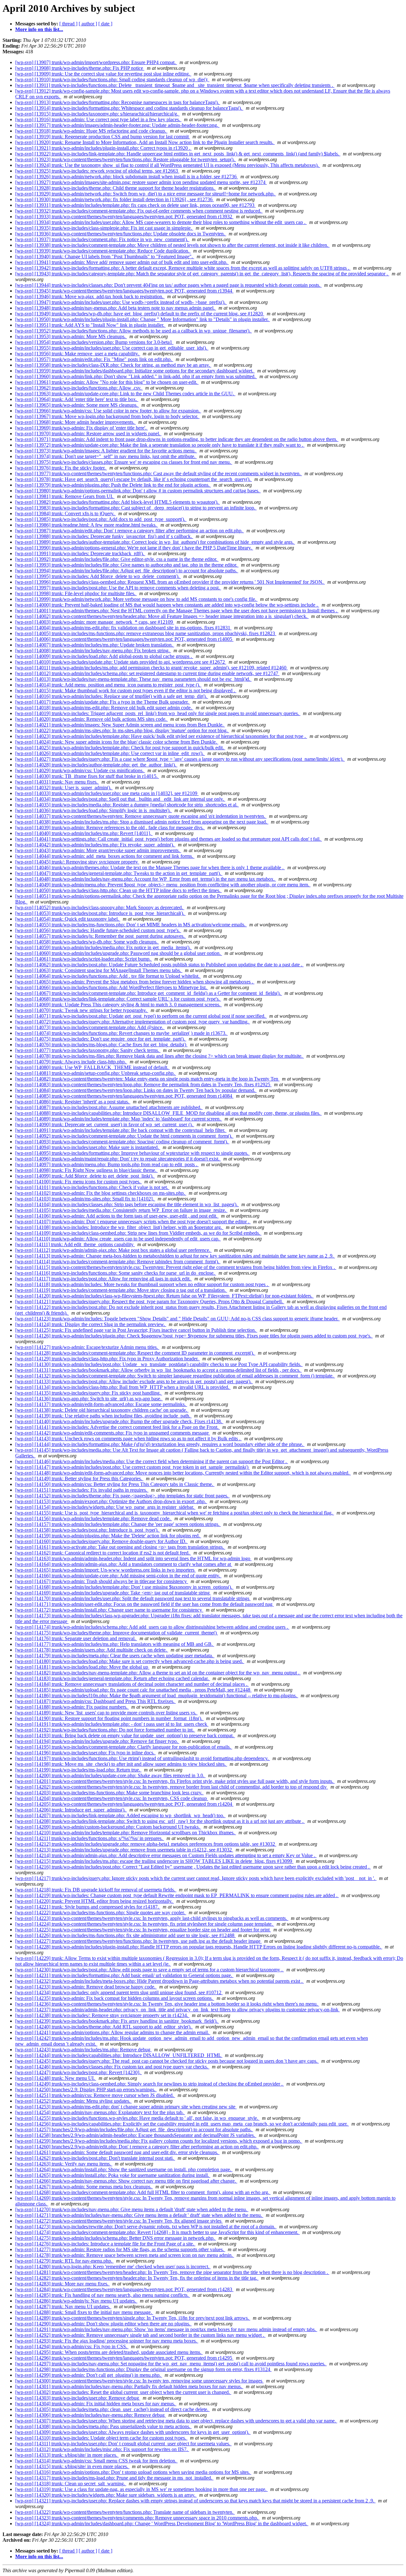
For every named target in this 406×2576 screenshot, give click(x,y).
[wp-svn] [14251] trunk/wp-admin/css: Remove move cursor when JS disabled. (95, 2095)
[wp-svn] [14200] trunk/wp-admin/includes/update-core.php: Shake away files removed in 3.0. (110, 1775)
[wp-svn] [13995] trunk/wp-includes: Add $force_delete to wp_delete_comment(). (98, 576)
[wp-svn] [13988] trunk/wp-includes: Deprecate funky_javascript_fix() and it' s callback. (104, 536)
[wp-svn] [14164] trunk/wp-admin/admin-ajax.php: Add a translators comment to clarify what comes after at (124, 1564)
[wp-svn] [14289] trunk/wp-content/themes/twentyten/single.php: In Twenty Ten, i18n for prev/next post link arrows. (133, 2318)
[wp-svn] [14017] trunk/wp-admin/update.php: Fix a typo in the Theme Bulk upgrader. (103, 702)
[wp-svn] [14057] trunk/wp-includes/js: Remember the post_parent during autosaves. (101, 936)
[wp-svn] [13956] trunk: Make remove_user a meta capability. (78, 354)
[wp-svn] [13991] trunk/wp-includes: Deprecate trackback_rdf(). (80, 553)
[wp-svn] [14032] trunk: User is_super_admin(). (64, 788)
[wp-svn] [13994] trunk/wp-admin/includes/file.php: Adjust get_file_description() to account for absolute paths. (127, 571)
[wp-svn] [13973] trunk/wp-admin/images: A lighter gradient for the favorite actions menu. (106, 451)
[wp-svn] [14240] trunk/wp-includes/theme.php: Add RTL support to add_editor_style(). (104, 2027)
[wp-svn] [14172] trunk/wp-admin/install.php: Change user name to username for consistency (109, 1610)
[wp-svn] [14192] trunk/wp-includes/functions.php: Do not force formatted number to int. (105, 1730)
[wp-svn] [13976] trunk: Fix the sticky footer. (61, 468)
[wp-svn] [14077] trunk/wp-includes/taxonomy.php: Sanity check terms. (88, 1050)
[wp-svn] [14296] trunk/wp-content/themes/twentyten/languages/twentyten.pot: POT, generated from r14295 (124, 2358)
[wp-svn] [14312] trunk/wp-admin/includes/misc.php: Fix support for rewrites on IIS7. (102, 2449)
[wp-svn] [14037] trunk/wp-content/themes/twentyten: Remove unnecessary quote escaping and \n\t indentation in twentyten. (141, 816)
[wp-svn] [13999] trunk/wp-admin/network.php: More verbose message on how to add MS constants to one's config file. (136, 599)
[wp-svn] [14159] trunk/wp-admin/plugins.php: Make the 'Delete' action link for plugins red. (108, 1536)
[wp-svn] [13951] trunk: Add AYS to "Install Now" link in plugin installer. (90, 325)
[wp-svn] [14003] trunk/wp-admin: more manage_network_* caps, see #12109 (95, 622)
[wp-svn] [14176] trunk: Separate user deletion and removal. (76, 1638)
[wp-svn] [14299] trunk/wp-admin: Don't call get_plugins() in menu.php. (89, 2375)
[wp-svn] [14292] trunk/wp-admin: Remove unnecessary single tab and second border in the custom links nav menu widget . (140, 2335)
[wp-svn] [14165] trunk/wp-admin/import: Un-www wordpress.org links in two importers (105, 1570)
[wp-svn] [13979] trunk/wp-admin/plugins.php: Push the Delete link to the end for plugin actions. (113, 485)
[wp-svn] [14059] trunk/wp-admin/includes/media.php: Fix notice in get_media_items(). (104, 947)
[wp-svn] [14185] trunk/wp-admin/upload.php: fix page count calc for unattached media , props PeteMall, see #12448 (133, 1690)
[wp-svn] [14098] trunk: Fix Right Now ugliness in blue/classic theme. (86, 1170)
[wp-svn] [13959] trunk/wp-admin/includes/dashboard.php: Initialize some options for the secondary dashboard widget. (135, 371)
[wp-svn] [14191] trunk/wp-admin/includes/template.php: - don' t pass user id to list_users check (112, 1724)
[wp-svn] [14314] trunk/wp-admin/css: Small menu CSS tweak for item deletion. (96, 2461)
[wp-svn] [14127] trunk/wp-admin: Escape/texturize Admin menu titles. (87, 1347)
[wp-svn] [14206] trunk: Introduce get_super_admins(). (71, 1810)
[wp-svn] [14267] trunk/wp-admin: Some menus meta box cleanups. (84, 2187)
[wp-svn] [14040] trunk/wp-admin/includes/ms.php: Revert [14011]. (84, 833)
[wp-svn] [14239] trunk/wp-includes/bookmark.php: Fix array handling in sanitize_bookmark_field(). (117, 2021)
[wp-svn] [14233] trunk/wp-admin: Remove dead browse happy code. (86, 1987)
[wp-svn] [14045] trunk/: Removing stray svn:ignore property (77, 862)
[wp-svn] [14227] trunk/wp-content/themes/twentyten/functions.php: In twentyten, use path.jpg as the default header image (138, 1941)
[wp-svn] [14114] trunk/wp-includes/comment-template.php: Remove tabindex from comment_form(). (118, 1262)
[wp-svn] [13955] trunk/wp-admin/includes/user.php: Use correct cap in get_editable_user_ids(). (112, 348)
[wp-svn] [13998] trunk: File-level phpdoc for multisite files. (76, 593)
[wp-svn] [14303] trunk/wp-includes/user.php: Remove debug (78, 2398)
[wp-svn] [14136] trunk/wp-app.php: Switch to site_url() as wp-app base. (89, 1399)
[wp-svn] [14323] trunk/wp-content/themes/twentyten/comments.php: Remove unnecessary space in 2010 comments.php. (137, 2518)
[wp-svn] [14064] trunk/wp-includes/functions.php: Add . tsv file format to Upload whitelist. (108, 976)
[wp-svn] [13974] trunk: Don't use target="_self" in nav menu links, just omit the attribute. (106, 456)
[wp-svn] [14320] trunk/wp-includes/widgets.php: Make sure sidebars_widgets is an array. (106, 2495)
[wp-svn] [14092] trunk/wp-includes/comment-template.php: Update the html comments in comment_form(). (124, 1136)
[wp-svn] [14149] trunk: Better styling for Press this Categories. (79, 1479)
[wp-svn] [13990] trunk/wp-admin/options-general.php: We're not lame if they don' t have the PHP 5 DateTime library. (134, 548)
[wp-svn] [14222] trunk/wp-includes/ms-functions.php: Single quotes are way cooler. (101, 1912)
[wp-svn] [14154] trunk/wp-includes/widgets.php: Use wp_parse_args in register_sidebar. (105, 1507)
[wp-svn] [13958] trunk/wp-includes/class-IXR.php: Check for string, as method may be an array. (113, 365)
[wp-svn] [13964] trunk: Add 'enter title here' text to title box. (77, 399)
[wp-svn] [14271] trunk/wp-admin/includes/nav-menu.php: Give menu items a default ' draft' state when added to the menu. (139, 2215)
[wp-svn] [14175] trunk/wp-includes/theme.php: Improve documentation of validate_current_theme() (117, 1633)
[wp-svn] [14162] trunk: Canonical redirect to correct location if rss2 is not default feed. (103, 1553)
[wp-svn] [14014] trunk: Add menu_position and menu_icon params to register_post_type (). (108, 685)
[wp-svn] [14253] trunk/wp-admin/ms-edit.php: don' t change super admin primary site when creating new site (126, 2107)
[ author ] (88, 24)
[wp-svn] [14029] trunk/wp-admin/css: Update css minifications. (80, 770)
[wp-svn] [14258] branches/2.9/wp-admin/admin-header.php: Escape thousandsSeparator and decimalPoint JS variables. (136, 2135)
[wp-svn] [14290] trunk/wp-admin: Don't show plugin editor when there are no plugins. (103, 2324)
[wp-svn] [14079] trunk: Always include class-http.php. (71, 1062)
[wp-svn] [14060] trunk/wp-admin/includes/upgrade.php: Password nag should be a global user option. (119, 953)
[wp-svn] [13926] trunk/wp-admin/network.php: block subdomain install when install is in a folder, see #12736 (127, 177)
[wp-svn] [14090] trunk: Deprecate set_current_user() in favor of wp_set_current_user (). (105, 1124)
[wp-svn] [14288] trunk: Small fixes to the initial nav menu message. (84, 2312)
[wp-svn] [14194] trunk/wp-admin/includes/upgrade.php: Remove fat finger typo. (97, 1741)
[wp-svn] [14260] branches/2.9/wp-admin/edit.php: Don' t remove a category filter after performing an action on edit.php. (137, 2147)
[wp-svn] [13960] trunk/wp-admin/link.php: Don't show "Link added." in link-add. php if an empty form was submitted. (136, 376)
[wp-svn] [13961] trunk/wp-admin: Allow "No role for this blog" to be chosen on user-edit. (107, 382)
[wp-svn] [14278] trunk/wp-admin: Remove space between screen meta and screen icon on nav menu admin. (125, 2255)
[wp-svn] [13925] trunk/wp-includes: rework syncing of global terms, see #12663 (97, 171)
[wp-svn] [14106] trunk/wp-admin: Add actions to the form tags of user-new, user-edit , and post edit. (117, 1216)
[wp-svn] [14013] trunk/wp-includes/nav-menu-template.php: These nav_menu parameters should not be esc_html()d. (133, 679)
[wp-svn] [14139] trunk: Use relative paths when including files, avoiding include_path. (103, 1416)
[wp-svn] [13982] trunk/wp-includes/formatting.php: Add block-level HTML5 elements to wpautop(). (118, 502)
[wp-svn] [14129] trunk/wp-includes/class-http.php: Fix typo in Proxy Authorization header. (108, 1359)
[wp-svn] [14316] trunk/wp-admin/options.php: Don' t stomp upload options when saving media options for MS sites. (133, 2472)
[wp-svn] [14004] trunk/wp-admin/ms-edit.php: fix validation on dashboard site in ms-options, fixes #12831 (123, 628)
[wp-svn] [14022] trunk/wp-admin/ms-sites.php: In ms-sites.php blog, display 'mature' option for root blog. (122, 730)
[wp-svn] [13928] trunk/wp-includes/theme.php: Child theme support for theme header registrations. (116, 188)
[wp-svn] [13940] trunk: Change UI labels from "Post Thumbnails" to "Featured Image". (105, 256)
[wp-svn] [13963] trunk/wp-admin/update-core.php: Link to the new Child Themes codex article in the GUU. (125, 394)
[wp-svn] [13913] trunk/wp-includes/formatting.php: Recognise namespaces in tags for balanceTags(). (118, 102)
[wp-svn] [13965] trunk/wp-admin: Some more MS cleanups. (77, 405)
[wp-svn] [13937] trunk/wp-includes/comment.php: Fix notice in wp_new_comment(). (102, 239)
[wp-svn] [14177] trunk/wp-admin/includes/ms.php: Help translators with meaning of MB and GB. (115, 1644)
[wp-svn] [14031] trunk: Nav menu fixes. (57, 782)
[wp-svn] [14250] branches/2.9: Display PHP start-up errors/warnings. (86, 2090)
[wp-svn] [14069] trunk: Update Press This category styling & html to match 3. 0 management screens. (118, 1005)
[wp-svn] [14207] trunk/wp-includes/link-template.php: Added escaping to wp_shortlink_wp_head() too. (120, 1815)
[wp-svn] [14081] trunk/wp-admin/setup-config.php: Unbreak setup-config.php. (96, 1073)
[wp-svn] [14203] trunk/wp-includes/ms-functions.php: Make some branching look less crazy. (109, 1793)
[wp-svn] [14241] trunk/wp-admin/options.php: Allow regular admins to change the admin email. (113, 2032)
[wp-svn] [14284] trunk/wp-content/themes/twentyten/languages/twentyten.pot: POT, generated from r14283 (124, 2289)
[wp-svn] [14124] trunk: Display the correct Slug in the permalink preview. (91, 1324)
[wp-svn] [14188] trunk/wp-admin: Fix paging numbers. (72, 1707)
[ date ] (105, 24)
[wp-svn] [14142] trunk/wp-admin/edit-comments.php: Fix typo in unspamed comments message (113, 1433)
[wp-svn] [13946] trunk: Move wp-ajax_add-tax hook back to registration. (90, 296)
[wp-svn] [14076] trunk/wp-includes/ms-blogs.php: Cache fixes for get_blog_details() (101, 1045)
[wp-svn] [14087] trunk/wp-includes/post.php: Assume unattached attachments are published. (109, 1107)
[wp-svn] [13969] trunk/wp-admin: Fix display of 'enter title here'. (82, 428)
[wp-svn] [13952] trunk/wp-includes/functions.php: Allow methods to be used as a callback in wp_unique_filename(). (134, 331)
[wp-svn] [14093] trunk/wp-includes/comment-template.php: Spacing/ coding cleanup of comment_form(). (122, 1142)
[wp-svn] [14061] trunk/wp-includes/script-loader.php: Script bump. (84, 959)
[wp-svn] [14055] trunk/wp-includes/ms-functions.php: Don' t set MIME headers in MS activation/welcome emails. (131, 925)
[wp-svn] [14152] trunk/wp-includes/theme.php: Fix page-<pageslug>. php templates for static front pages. (122, 1496)
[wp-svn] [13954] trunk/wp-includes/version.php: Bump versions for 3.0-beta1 (94, 342)
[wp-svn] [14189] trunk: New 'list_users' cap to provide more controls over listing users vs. (106, 1713)
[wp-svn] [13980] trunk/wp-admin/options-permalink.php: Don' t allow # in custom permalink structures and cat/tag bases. (138, 491)
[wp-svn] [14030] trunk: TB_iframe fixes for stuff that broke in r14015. (87, 776)
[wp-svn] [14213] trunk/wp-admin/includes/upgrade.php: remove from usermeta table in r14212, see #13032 (124, 1850)
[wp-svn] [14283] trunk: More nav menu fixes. (62, 2284)
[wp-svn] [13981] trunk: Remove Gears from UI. (65, 496)
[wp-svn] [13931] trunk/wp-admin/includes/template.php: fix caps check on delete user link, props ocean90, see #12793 (135, 205)
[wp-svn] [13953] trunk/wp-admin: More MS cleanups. (71, 336)
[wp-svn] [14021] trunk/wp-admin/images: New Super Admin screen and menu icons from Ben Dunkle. (120, 725)
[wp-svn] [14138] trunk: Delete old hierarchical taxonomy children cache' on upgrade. (102, 1410)
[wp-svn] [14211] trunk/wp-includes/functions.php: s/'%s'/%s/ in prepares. (90, 1838)
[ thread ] (68, 24)
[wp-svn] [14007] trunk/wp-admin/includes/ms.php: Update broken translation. (95, 645)
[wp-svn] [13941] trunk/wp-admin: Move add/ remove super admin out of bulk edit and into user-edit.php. (122, 262)
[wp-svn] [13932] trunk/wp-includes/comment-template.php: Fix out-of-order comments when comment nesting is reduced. (139, 211)
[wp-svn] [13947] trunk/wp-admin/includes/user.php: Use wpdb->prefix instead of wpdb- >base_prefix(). (121, 302)
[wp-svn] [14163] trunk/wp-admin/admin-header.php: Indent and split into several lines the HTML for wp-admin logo (133, 1558)
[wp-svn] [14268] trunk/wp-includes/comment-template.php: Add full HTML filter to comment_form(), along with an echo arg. (143, 2192)
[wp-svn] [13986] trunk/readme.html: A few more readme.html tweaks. (87, 525)
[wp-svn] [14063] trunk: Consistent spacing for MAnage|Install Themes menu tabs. (99, 970)
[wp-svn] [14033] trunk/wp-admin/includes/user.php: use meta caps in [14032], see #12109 (107, 793)
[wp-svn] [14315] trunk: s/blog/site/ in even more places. (72, 2466)
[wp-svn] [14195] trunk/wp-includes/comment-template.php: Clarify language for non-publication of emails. (124, 1747)
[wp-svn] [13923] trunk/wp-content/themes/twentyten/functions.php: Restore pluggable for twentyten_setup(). (126, 159)
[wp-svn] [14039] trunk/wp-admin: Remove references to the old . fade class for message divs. (110, 828)
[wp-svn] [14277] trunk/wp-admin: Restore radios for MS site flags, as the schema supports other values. (120, 2249)
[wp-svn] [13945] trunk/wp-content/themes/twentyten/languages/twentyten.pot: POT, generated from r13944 (124, 291)
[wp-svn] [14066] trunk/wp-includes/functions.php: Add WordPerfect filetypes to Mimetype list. (112, 987)
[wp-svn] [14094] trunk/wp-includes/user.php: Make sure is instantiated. (88, 1147)
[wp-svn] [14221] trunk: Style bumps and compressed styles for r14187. (88, 1907)
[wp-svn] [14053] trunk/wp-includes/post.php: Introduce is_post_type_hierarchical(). (100, 913)
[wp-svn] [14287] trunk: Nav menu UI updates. (63, 2307)
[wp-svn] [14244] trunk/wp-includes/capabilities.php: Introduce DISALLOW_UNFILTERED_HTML (119, 2055)
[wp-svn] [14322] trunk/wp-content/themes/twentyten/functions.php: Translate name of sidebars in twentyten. (125, 2512)
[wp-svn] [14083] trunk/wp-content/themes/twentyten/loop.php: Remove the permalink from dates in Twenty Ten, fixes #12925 (143, 1084)
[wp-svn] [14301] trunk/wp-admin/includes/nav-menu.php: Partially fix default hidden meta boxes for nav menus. (129, 2386)
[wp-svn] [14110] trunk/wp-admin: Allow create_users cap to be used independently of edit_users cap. (118, 1239)
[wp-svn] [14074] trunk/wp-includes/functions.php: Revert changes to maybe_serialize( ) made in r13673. (121, 1033)
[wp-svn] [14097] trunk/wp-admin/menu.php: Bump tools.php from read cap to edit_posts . (107, 1164)
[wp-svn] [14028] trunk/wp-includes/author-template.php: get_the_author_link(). (96, 765)
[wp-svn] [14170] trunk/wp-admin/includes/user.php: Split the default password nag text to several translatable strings (133, 1598)
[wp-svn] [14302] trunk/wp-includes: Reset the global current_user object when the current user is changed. (123, 2392)
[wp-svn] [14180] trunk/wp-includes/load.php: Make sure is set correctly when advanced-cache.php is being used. (130, 1661)
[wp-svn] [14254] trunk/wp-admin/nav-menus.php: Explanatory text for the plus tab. (100, 2112)
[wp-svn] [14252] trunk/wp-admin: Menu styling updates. (73, 2101)
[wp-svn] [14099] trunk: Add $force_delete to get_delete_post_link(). (85, 1176)
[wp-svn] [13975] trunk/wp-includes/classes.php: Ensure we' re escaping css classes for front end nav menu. (124, 462)
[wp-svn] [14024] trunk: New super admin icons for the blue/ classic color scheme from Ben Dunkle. (117, 742)
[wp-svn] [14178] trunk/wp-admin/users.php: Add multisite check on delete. (92, 1650)
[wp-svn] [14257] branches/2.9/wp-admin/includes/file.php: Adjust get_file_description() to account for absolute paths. (134, 2129)
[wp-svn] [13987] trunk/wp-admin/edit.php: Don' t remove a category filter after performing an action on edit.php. (130, 531)
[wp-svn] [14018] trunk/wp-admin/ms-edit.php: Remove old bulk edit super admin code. (104, 708)
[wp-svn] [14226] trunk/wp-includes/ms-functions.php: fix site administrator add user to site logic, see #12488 (125, 1935)
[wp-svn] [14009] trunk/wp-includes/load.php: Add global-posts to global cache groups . (104, 656)
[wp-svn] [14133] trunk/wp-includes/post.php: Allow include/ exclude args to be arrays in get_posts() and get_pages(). (134, 1381)
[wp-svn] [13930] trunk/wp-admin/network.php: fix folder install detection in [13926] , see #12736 (115, 199)
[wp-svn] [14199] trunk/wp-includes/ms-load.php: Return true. (78, 1770)
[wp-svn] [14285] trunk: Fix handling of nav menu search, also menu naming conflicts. (103, 2295)
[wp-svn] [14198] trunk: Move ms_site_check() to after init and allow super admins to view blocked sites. (121, 1764)
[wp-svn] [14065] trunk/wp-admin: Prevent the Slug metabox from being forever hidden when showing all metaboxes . (135, 982)
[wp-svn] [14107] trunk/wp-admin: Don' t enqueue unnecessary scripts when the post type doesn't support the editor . (133, 1222)
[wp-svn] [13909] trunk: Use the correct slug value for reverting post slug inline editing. (103, 74)
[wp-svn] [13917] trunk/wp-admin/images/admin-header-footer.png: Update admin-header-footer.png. (117, 125)
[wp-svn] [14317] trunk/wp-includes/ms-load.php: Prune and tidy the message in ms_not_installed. (114, 2478)
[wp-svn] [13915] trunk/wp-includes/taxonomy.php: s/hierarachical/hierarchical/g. (97, 114)
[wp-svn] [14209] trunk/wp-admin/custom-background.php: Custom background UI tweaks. (108, 1827)
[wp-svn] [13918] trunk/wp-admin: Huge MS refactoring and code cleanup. (91, 131)
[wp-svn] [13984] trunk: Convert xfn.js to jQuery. (65, 513)
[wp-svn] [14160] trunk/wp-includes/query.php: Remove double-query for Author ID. (101, 1541)
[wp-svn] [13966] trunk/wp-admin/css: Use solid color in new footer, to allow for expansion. (108, 411)
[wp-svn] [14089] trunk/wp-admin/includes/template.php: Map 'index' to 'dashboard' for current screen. (119, 1119)
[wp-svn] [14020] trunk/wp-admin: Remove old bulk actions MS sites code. (92, 719)
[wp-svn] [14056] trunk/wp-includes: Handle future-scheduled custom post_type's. (98, 930)
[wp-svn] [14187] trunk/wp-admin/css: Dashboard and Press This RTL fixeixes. (95, 1701)
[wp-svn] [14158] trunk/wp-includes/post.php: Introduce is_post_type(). (88, 1530)
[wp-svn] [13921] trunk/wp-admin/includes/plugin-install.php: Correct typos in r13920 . (103, 148)
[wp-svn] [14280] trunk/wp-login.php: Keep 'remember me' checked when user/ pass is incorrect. (113, 2267)
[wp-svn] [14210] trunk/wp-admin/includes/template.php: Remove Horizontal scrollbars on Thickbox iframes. (126, 1833)
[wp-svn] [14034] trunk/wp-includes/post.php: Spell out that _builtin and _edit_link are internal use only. (120, 799)
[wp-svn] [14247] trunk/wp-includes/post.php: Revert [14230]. (79, 2072)
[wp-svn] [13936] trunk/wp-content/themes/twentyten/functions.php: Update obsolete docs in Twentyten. (121, 234)
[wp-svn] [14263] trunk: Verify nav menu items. (64, 2164)
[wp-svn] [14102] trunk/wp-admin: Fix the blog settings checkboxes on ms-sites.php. (101, 1193)
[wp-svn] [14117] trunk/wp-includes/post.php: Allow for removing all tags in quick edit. (104, 1279)
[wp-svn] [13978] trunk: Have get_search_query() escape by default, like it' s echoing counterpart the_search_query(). (134, 479)
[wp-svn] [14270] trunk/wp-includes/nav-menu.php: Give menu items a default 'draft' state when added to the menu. (132, 2209)
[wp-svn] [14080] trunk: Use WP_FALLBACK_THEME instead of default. (92, 1067)
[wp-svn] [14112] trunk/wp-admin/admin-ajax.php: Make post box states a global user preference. (113, 1250)
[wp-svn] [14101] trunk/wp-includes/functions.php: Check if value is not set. (92, 1187)
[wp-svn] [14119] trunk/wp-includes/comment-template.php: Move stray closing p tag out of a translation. (121, 1290)
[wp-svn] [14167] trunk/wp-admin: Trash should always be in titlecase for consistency (102, 1581)
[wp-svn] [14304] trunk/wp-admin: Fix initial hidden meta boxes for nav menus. (96, 2404)
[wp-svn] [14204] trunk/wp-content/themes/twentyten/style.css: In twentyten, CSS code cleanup (112, 1798)
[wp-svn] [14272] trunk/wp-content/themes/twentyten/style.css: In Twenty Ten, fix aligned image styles (119, 2221)
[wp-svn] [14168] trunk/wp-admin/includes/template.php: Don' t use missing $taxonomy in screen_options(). (124, 1587)
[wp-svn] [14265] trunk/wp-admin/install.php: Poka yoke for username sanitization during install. (113, 2175)
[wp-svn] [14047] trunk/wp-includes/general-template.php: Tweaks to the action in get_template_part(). (119, 873)
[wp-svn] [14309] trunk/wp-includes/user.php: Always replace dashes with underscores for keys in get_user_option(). (133, 2432)
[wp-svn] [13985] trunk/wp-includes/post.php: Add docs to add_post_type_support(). (101, 519)
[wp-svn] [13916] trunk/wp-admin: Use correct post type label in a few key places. (98, 119)
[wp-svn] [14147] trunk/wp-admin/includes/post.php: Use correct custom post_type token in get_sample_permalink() (132, 1467)
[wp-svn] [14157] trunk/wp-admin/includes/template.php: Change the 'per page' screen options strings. (118, 1524)
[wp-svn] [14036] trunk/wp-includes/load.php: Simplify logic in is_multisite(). (94, 810)
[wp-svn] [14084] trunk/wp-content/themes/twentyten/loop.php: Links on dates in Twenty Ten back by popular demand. (136, 1090)
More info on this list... (39, 29)
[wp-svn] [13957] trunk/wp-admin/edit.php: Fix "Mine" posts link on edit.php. (94, 359)
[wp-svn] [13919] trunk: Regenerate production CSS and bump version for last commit (103, 137)
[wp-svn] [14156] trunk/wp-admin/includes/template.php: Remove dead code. (94, 1518)
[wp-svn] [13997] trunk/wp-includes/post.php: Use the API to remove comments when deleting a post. (118, 588)
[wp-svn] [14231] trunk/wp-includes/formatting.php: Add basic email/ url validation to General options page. (124, 1975)
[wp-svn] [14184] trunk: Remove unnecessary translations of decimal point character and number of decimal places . (132, 1684)
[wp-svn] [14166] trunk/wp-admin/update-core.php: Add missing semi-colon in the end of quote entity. (118, 1576)
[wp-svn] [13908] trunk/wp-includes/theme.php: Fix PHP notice (80, 68)
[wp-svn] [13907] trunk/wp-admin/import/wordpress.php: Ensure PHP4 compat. (96, 62)
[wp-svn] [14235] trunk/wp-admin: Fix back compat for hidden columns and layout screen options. (115, 1998)
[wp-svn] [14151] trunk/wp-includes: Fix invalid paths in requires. (82, 1490)
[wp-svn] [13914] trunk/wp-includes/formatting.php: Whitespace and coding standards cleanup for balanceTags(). (129, 108)
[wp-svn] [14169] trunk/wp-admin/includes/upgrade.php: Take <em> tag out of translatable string (113, 1593)
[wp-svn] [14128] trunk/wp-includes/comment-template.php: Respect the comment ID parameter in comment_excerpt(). (135, 1353)
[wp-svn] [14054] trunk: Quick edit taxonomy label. (68, 919)
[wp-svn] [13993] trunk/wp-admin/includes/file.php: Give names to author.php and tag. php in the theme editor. (127, 565)
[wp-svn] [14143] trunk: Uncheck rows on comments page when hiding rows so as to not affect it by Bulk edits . (128, 1439)
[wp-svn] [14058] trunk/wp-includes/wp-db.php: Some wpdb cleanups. (87, 942)
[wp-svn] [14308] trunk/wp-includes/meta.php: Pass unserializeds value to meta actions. (103, 2426)
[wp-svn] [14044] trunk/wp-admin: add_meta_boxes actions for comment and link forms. (105, 856)
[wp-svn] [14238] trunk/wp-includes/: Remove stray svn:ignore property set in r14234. (102, 2015)
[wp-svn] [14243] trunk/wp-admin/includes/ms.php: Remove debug (83, 2050)
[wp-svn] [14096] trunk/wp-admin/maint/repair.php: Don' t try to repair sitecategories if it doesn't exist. (118, 1159)
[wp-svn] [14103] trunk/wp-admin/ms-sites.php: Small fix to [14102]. (85, 1199)
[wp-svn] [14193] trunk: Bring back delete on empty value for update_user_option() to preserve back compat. (125, 1735)
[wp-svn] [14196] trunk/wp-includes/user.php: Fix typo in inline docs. (85, 1753)
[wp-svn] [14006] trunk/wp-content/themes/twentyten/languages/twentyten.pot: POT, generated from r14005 (124, 639)
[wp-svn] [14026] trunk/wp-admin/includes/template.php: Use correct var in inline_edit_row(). (110, 753)
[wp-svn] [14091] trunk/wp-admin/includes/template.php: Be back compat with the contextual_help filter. (121, 1130)
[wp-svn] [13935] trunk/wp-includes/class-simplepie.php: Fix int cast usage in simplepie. (104, 228)
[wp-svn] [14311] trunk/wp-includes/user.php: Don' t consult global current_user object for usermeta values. (123, 2444)
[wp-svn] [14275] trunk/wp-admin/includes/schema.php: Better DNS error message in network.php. (116, 2238)
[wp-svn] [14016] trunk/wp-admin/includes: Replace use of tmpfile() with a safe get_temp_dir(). (112, 696)
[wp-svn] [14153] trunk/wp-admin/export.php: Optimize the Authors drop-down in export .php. (111, 1501)
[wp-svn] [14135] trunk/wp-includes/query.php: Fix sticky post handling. (89, 1393)
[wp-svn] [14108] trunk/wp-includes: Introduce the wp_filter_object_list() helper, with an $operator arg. (119, 1227)
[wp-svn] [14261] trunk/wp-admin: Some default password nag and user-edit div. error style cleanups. (117, 2152)
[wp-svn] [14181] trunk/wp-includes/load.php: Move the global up (82, 1667)
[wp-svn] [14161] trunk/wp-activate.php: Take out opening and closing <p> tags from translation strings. (120, 1547)
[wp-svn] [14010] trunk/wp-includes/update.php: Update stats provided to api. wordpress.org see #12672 (121, 662)
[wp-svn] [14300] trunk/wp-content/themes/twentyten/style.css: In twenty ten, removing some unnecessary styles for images (139, 2381)
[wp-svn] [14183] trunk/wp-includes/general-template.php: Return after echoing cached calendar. (113, 1678)
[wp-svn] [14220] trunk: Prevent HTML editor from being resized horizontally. (95, 1901)
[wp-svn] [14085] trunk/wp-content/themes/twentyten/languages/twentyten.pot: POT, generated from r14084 (124, 1096)
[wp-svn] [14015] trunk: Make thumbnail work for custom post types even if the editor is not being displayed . (126, 690)
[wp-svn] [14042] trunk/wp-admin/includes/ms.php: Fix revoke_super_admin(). (95, 845)
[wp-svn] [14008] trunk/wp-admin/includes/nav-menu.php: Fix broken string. (93, 651)
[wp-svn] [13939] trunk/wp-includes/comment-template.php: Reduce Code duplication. (103, 251)
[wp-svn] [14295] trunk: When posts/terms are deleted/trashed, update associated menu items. (109, 2352)
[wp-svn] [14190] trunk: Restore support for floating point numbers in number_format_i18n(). (109, 1718)
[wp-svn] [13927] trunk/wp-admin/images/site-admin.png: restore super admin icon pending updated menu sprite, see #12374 (141, 182)
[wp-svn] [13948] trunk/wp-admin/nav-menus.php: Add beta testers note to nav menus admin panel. (116, 308)
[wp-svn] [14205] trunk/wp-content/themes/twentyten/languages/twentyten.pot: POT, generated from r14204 (124, 1804)
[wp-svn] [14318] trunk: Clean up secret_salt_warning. (71, 2484)
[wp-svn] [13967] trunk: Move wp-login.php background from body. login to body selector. (107, 416)
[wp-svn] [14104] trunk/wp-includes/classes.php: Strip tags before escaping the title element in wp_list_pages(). (127, 1204)
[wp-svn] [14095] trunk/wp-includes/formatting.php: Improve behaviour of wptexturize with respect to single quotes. (132, 1153)
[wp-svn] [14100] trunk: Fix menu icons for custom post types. (79, 1182)
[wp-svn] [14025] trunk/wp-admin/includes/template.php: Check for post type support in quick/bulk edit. (120, 748)
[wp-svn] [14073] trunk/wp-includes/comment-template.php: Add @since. (90, 1027)
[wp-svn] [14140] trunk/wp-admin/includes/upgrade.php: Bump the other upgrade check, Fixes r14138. (119, 1421)
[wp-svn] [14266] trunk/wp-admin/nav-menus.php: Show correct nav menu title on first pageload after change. (126, 2181)
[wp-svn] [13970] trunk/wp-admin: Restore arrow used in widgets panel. (88, 434)
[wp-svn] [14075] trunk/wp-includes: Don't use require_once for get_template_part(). (101, 1039)
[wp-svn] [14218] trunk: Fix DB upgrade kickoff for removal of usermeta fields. (96, 1890)
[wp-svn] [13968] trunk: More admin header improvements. (75, 422)
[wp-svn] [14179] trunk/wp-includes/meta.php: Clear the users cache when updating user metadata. (115, 1656)
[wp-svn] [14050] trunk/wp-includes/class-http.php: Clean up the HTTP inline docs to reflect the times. (118, 890)
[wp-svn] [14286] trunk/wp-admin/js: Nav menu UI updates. (76, 2301)
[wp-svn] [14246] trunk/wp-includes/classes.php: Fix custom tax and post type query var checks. (112, 2067)
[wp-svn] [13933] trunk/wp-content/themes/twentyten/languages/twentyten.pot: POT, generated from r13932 (124, 217)
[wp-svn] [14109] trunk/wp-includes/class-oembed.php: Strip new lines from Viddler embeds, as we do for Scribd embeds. (138, 1233)
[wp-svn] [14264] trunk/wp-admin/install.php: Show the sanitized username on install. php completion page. (124, 2169)
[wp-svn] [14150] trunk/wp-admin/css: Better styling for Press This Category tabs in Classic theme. (115, 1484)
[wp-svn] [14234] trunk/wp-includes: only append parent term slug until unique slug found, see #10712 (119, 1992)
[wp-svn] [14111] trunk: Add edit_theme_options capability (75, 1244)
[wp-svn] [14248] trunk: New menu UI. (56, 2078)
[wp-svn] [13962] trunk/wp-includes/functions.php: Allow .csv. (79, 388)
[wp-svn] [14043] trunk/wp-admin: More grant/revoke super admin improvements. (98, 850)
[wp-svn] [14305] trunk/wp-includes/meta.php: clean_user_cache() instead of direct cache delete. (112, 2409)
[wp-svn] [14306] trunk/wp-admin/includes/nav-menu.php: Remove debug (91, 2415)
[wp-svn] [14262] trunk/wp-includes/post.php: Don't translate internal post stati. (95, 2158)
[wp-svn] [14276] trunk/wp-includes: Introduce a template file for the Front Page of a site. (105, 2244)
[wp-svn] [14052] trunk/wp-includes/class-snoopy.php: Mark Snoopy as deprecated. (100, 907)
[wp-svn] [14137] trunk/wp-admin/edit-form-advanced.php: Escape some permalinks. (101, 1404)
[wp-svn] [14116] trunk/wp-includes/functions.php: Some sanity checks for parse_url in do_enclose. (116, 1273)
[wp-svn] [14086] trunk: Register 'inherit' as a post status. (73, 1102)
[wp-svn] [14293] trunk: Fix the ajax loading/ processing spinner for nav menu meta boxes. (107, 2341)
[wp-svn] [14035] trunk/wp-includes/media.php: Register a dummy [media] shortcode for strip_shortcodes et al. (127, 805)
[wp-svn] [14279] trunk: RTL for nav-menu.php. (64, 2261)
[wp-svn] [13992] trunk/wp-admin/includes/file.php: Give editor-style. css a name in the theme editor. (117, 559)
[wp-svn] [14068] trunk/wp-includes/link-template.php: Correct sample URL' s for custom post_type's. (118, 999)
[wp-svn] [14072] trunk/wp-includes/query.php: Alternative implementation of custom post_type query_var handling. (133, 1022)
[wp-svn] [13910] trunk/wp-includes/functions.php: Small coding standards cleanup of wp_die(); (112, 79)
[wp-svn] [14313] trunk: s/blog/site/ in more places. (67, 2455)
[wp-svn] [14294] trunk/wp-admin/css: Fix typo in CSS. (72, 2346)
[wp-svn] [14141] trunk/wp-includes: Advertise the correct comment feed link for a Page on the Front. (118, 1427)
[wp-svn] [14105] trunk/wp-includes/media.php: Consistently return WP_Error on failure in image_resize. (121, 1210)
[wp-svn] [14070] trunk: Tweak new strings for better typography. (82, 1010)
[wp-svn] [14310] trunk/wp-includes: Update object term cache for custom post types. (101, 2438)
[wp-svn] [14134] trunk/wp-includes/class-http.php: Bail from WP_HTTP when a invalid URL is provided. (123, 1387)
